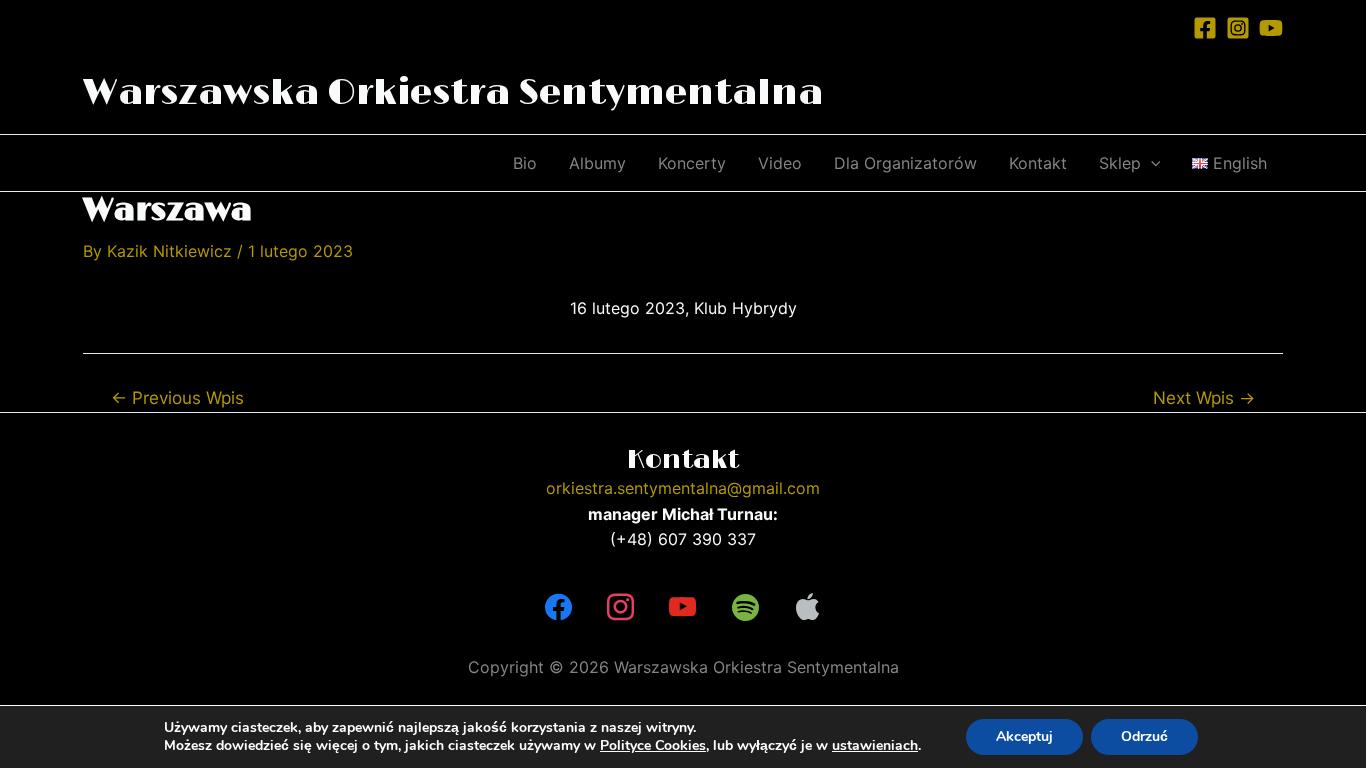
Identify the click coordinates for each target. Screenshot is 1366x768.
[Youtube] (683, 608)
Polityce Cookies (653, 745)
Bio (525, 163)
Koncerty (692, 163)
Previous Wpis (177, 397)
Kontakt (1038, 163)
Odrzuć (1144, 736)
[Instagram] (1238, 28)
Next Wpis (1204, 397)
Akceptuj (1024, 736)
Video (780, 163)
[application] (1151, 163)
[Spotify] (745, 608)
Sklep (1120, 163)
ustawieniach (875, 746)
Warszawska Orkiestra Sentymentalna (453, 93)
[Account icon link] (1164, 27)
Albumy (597, 163)
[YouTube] (1271, 28)
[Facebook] (1205, 28)
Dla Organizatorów (905, 163)
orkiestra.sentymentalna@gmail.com (683, 488)
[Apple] (808, 608)
